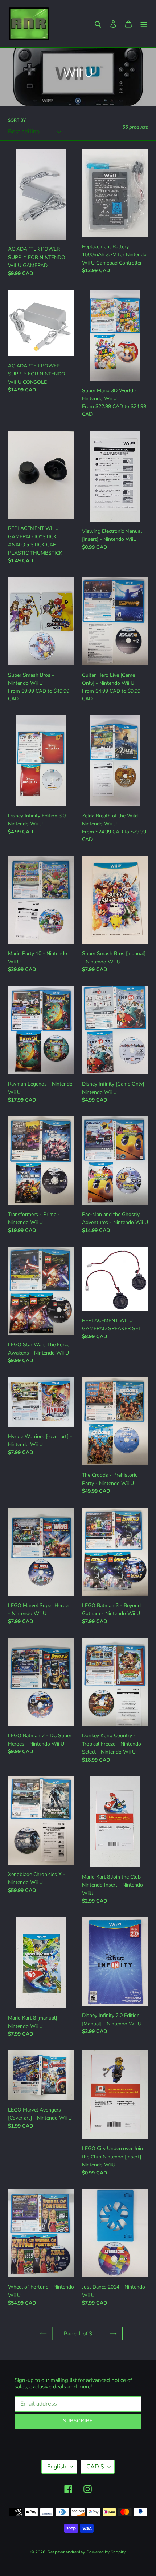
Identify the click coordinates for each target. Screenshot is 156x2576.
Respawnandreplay (66, 2552)
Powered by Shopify (106, 2552)
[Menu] (144, 24)
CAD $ (95, 2467)
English (57, 2467)
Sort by (17, 120)
